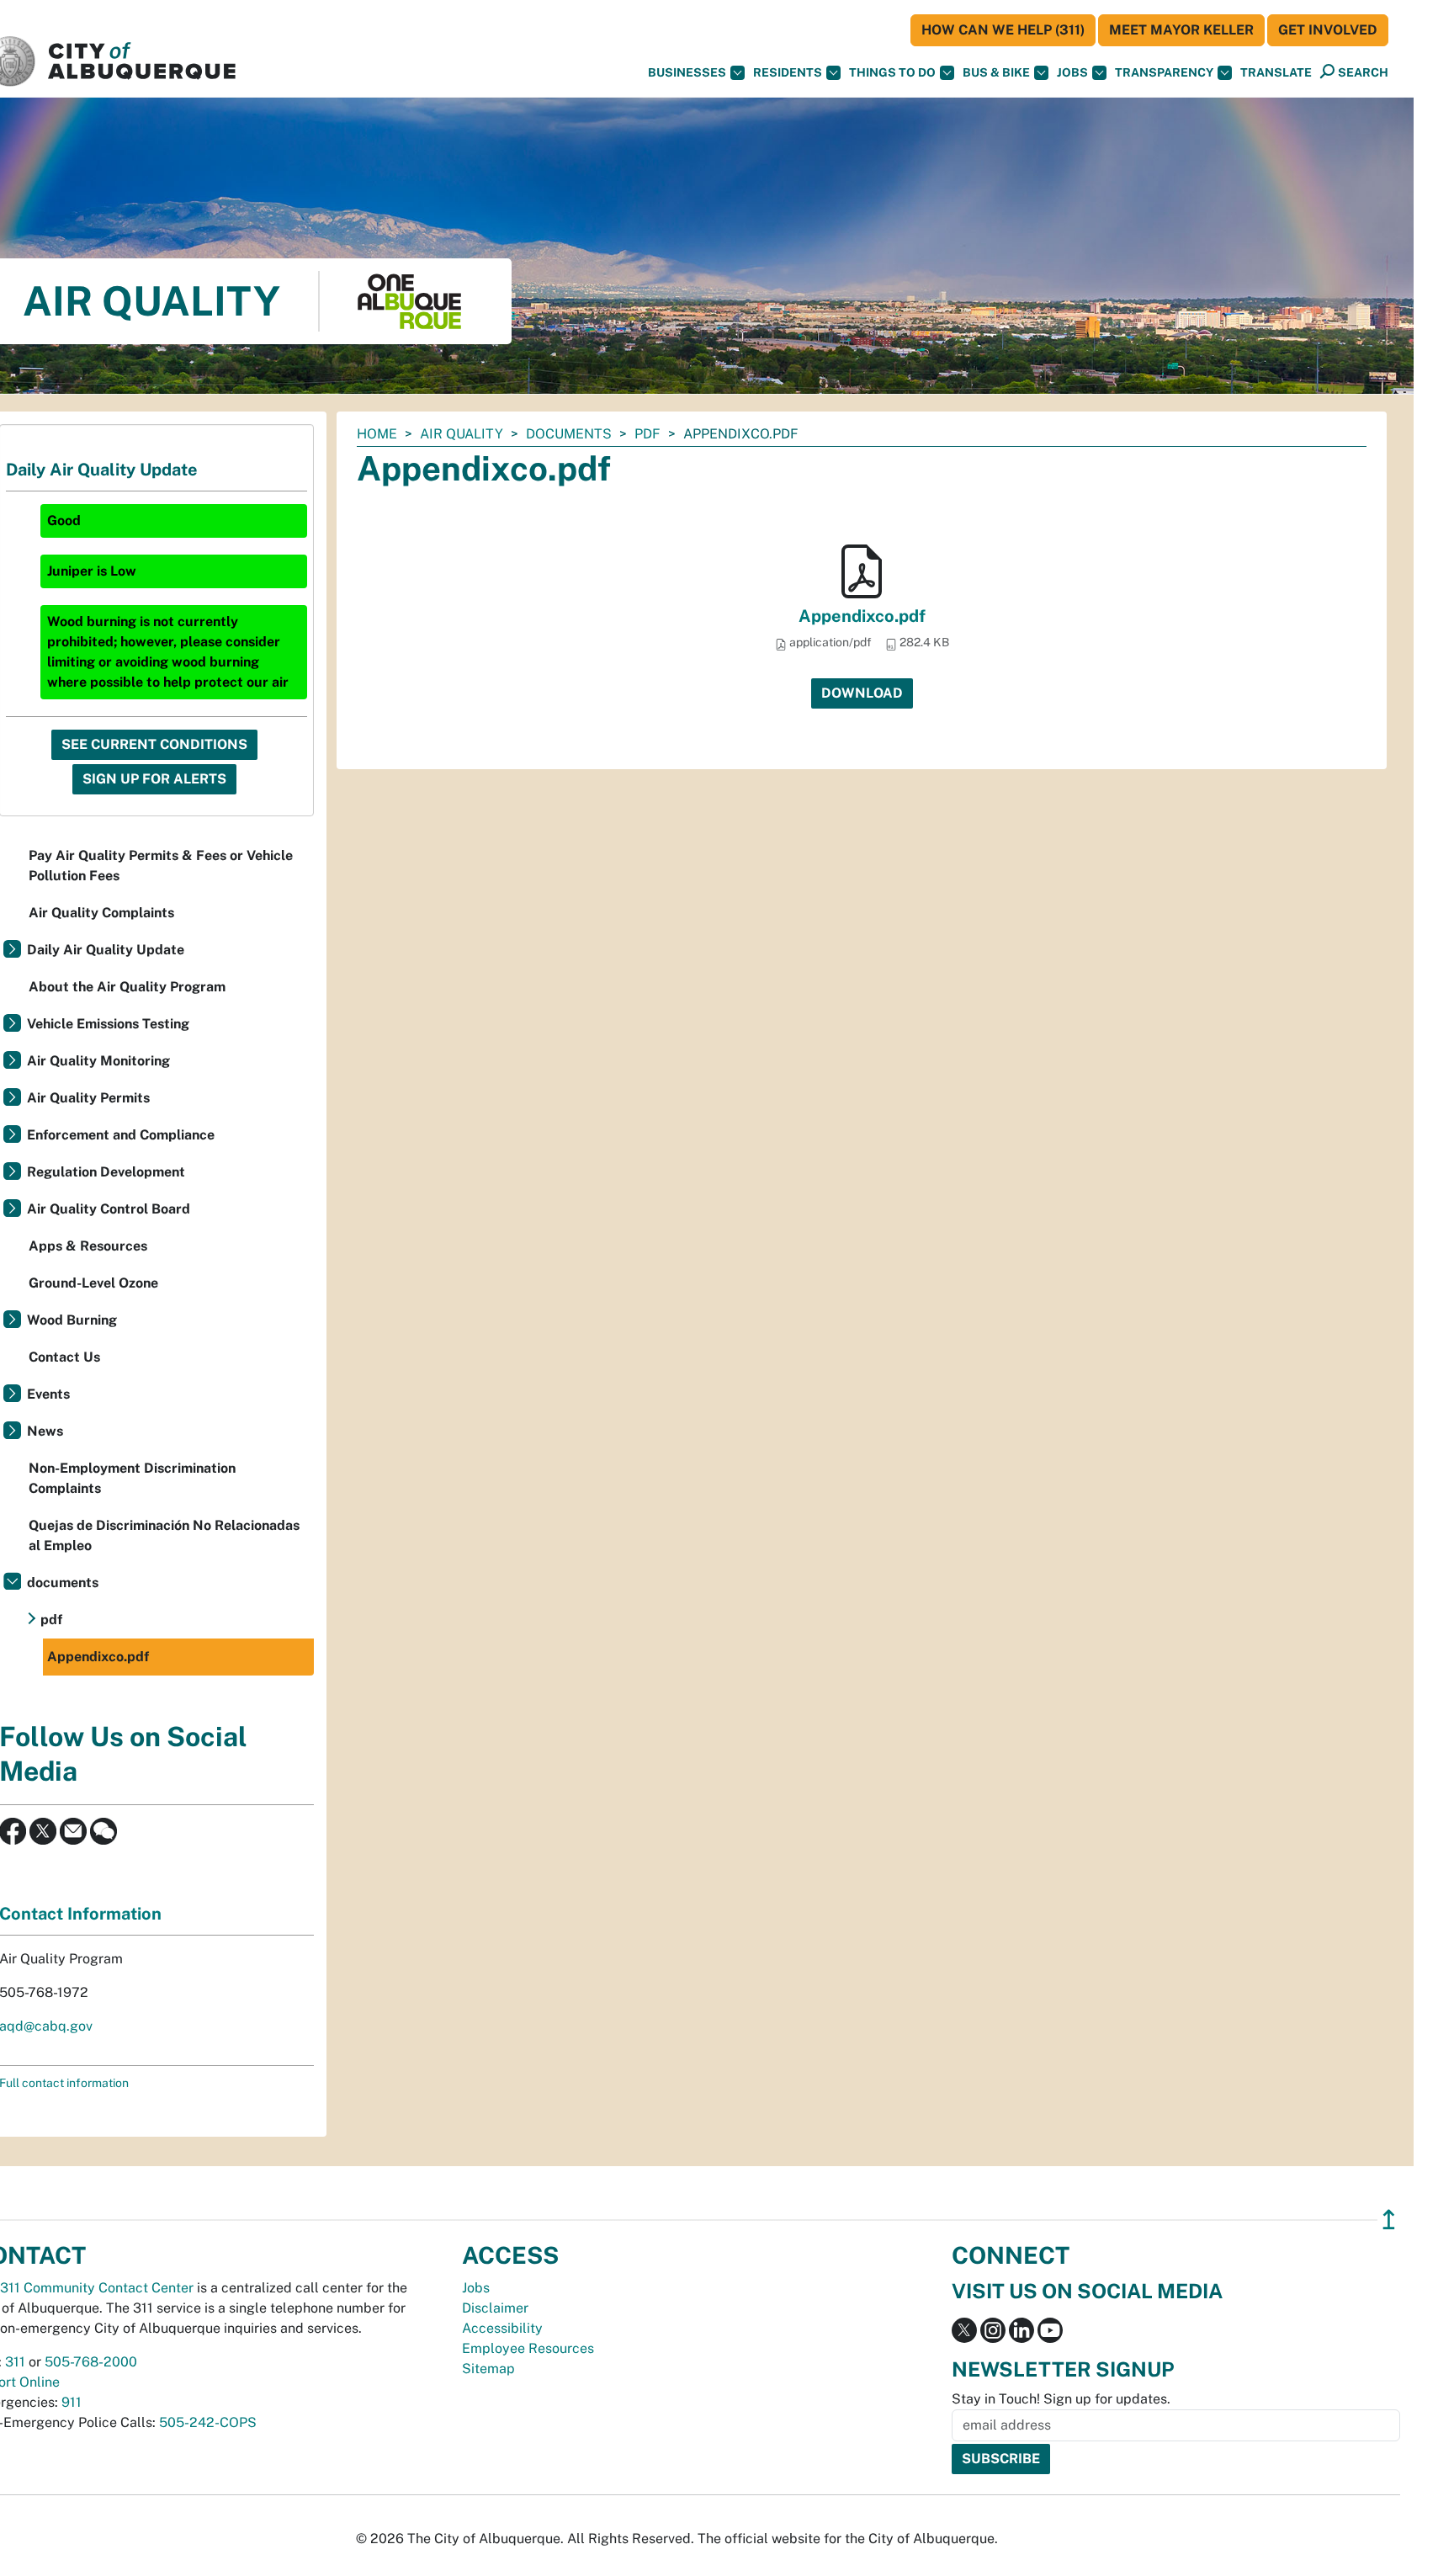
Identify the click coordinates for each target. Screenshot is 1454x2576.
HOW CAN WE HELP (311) (1003, 30)
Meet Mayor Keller (1181, 30)
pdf (647, 434)
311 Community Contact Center (97, 2288)
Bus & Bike (996, 72)
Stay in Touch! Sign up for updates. (1061, 2399)
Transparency (1164, 72)
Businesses (687, 72)
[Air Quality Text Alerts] (103, 1830)
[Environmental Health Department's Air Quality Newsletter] (73, 1830)
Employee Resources (528, 2348)
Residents (788, 72)
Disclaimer (495, 2308)
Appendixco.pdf (862, 616)
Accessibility (502, 2328)
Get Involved (1328, 30)
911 (72, 2402)
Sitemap (488, 2369)
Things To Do (892, 72)
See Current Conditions (154, 744)
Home (377, 434)
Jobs (1072, 72)
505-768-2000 (91, 2362)
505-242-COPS (208, 2422)
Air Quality (462, 434)
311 (15, 2362)
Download (862, 693)
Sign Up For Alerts (154, 779)
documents (569, 434)
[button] (1276, 73)
